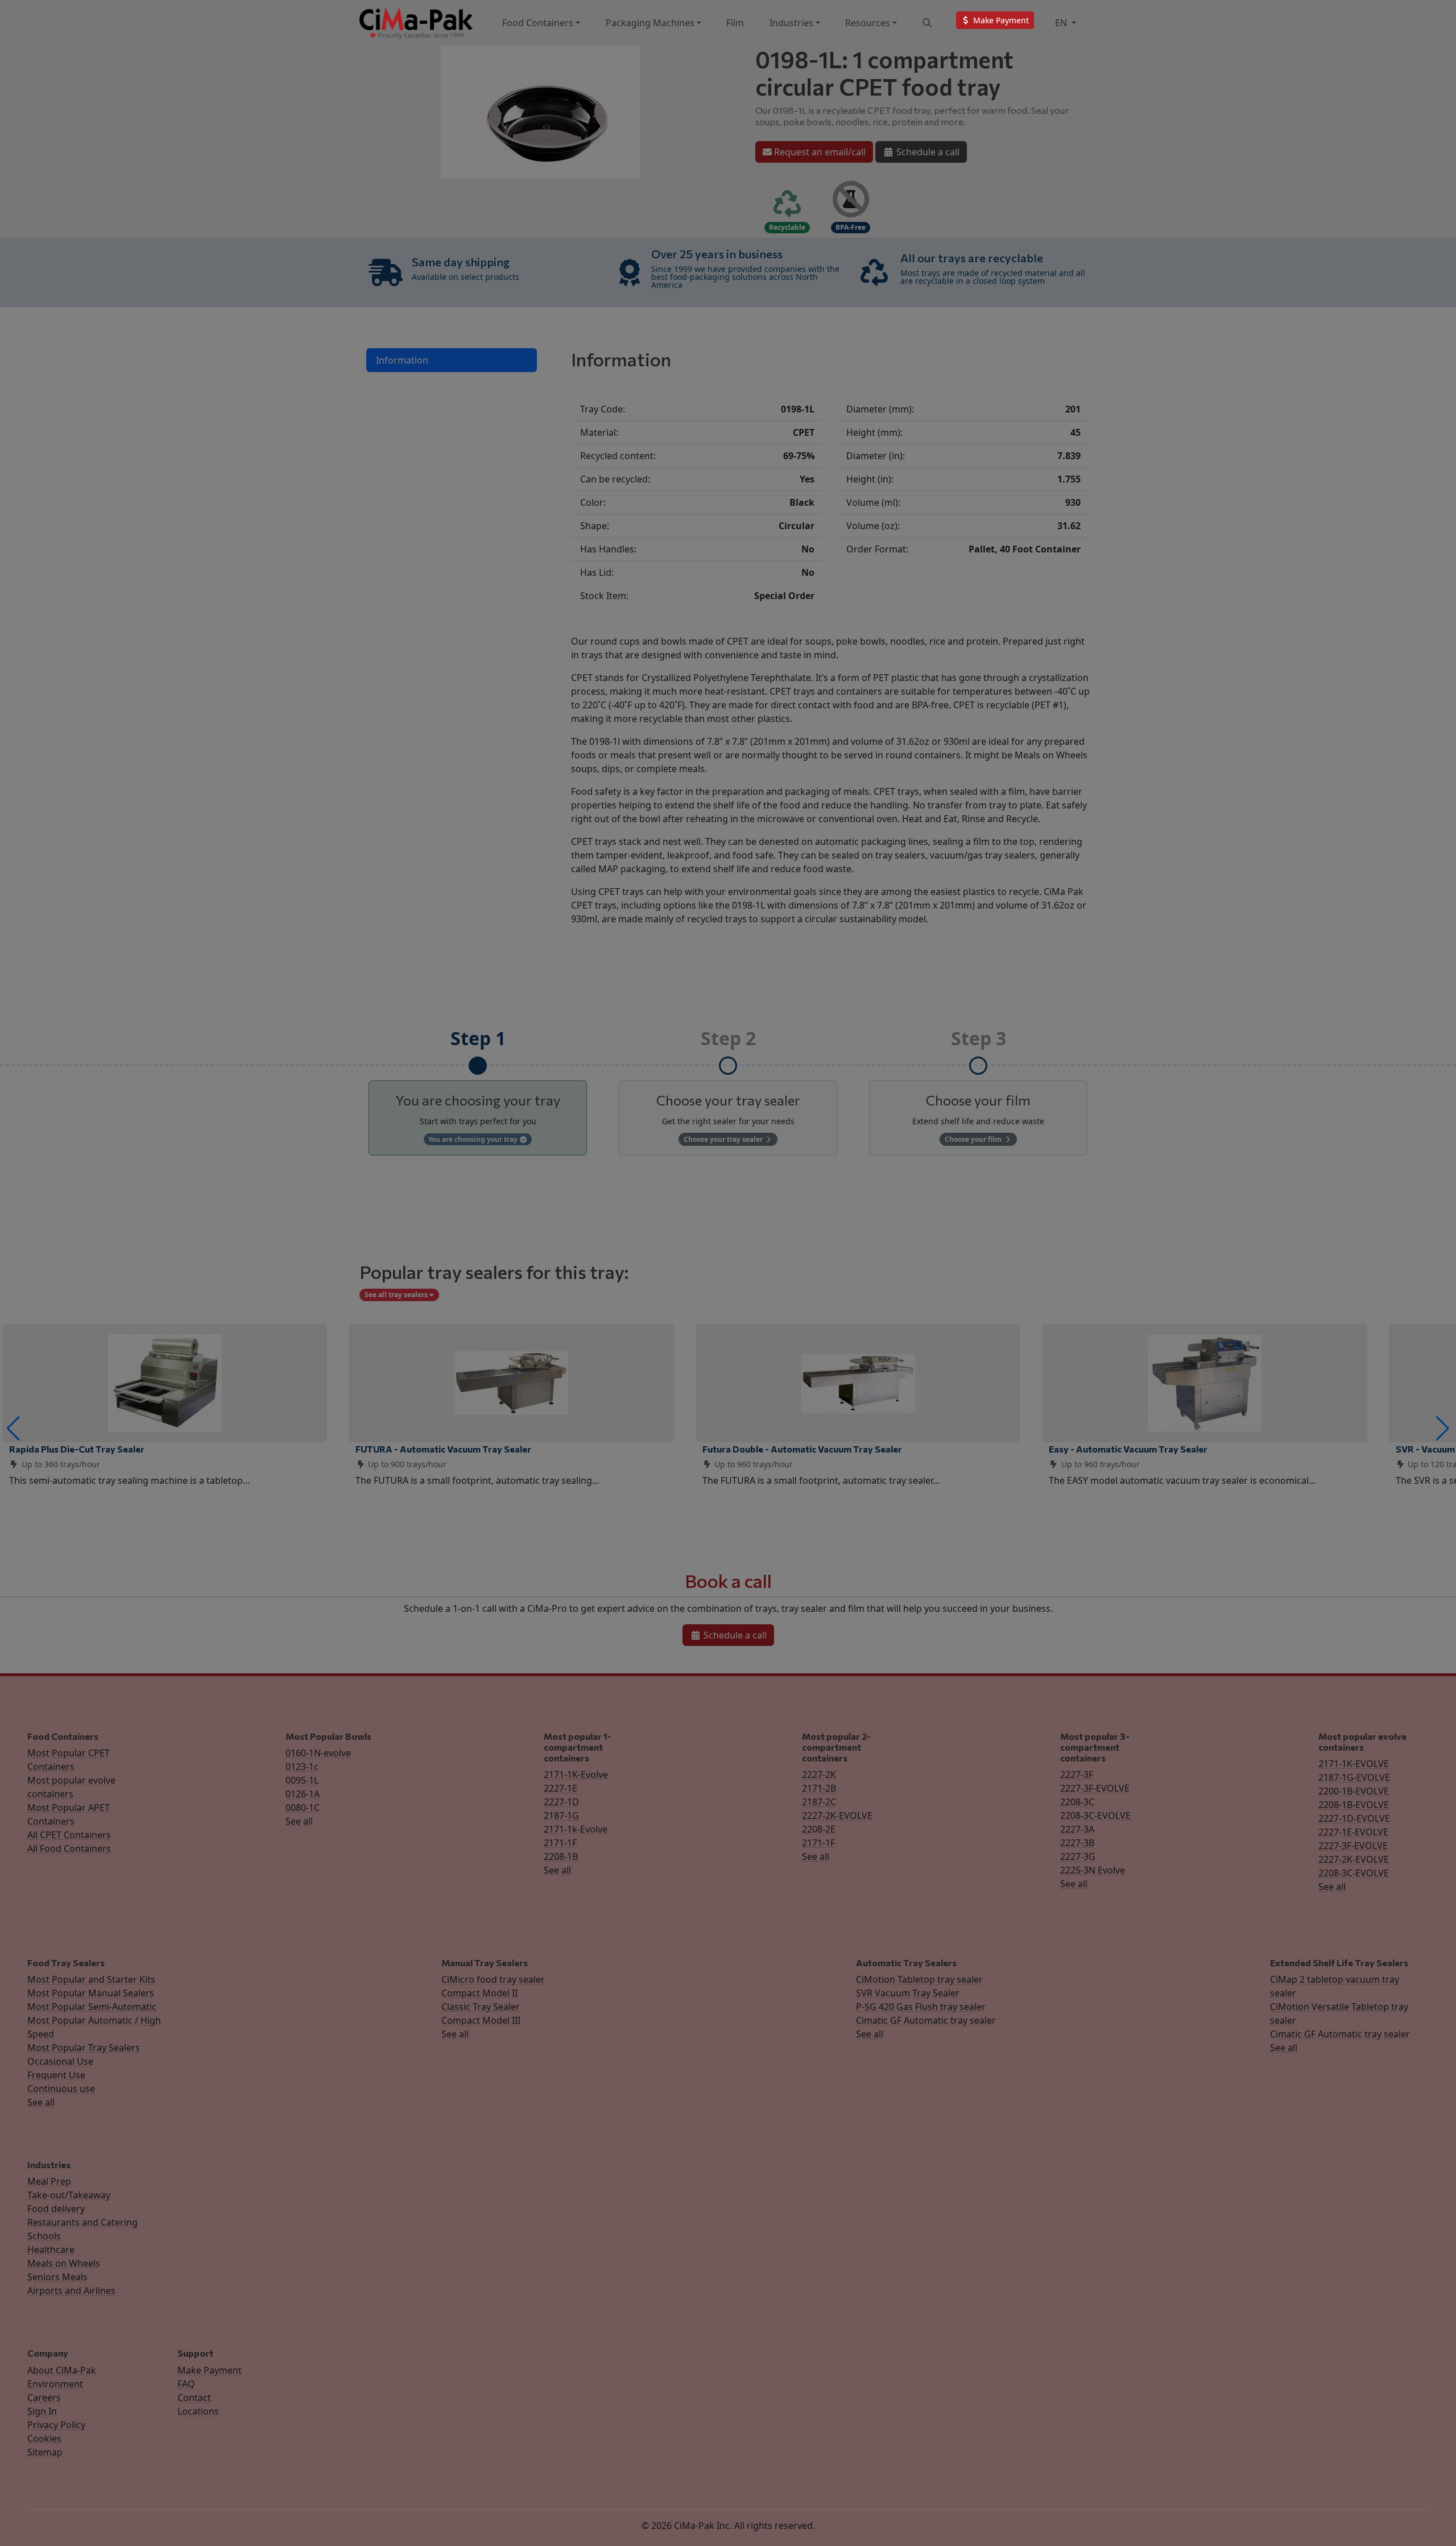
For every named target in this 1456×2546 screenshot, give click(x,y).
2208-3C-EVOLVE (1095, 1815)
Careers (44, 2398)
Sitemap (45, 2452)
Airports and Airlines (71, 2291)
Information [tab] (402, 360)
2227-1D (561, 1802)
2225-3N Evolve (1093, 1870)
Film (735, 23)
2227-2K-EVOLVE (837, 1815)
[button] (13, 1429)
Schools (44, 2236)
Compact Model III (481, 2020)
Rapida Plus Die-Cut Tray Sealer (77, 1449)
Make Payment (210, 2370)
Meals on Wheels (64, 2263)
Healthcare (51, 2250)
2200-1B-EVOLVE (1354, 1791)
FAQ (186, 2384)
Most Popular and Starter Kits (91, 1979)
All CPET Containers (69, 1835)
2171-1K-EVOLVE (1354, 1764)
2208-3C (1077, 1802)
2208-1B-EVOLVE (1354, 1805)
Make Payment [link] (1000, 20)
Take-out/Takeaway (69, 2195)
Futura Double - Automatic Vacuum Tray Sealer (802, 1449)
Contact (194, 2398)
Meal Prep (49, 2181)
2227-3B (1077, 1843)
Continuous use (61, 2089)
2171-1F (560, 1843)
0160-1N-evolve (318, 1753)
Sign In (42, 2411)
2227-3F (1077, 1775)
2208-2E (819, 1829)
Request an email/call (819, 152)
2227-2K (819, 1775)
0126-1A (303, 1794)
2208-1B (561, 1856)
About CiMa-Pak (62, 2370)
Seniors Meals (57, 2277)
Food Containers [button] (538, 23)
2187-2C (819, 1802)
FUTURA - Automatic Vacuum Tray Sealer (443, 1449)
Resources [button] (868, 23)
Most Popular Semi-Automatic (92, 2007)
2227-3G (1078, 1856)
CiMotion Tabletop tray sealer (919, 1979)
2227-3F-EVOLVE (1095, 1788)
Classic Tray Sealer (481, 2007)
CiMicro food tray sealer (493, 1979)
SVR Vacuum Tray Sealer (908, 1993)
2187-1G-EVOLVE (1354, 1777)
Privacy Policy (56, 2425)
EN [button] (1062, 23)
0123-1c (302, 1767)
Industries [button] (791, 23)
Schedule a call (927, 152)
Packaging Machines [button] (650, 23)
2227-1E (561, 1788)
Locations (198, 2411)
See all (299, 1821)
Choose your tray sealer (724, 1139)
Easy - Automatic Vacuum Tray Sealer (1128, 1449)
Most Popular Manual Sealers (91, 1993)
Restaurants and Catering (82, 2222)
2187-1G (561, 1815)
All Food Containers (69, 1848)
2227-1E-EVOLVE (1353, 1832)
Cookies (44, 2438)
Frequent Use (56, 2075)
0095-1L (302, 1780)
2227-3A (1077, 1829)
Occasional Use (60, 2061)
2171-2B (819, 1788)
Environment (55, 2384)
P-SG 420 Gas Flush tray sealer (921, 2007)
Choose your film (974, 1139)
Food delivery (56, 2209)
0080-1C (303, 1808)
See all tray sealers (397, 1295)
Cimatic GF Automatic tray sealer (926, 2020)
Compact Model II (479, 1993)
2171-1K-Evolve (576, 1775)
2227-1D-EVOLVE (1354, 1818)
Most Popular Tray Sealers (84, 2048)
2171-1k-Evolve (576, 1829)
